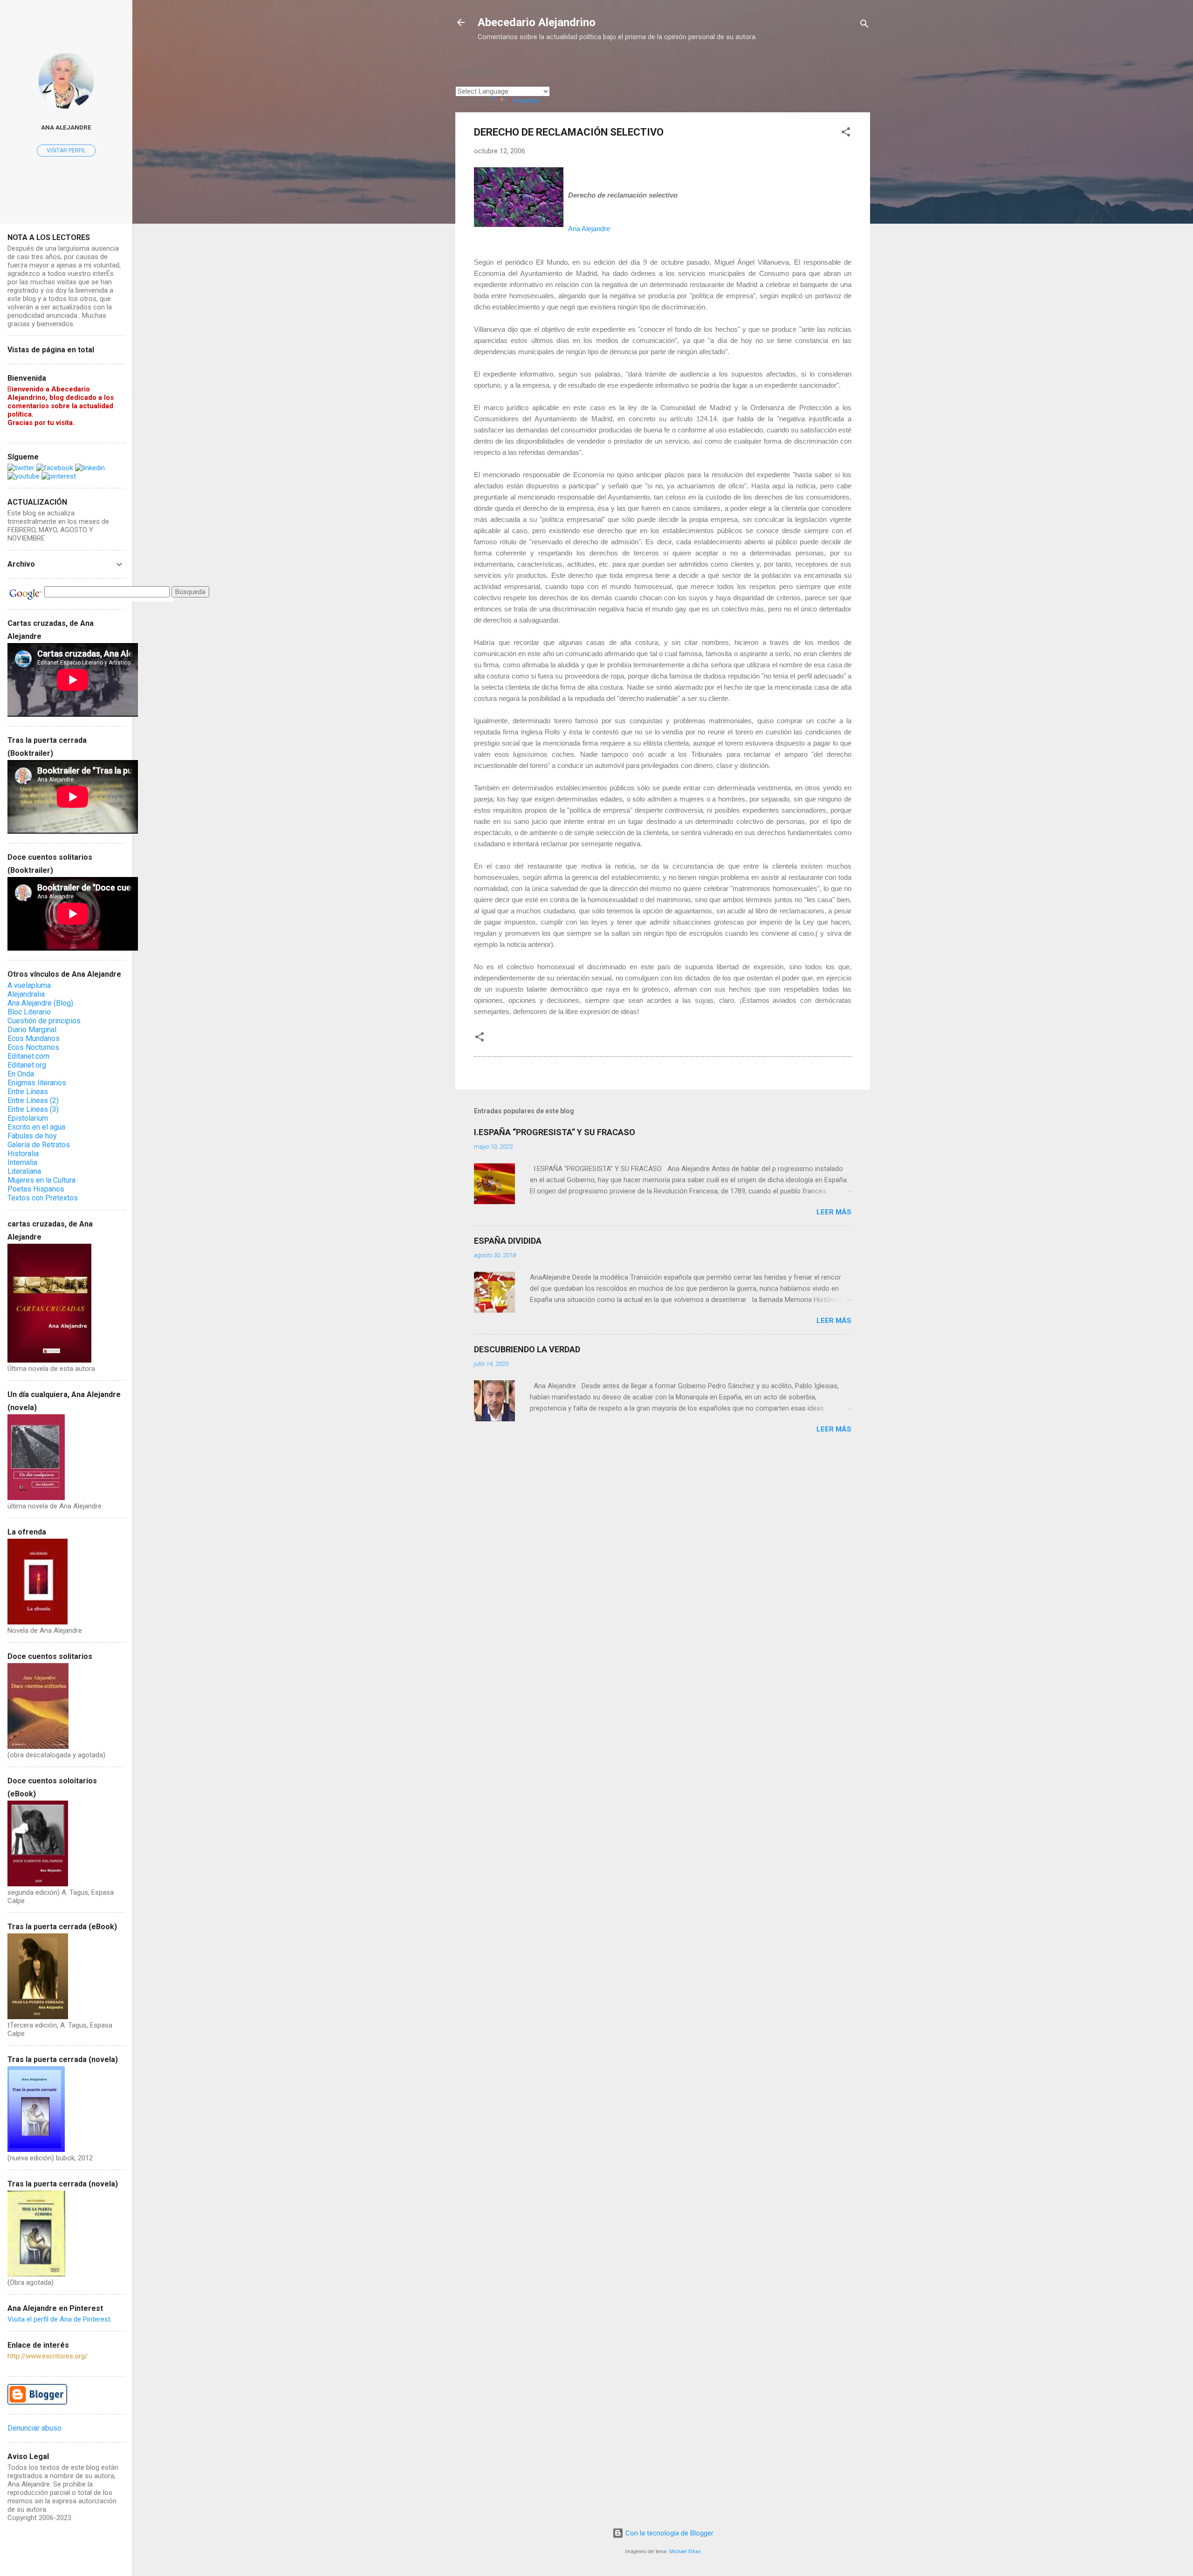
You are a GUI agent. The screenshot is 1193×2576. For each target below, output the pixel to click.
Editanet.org (27, 1065)
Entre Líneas (28, 1092)
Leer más (834, 1212)
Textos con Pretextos (43, 1198)
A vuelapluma (29, 985)
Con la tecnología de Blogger (668, 2533)
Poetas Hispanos (36, 1189)
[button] (846, 134)
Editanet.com (28, 1056)
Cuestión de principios (44, 1021)
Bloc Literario (29, 1012)
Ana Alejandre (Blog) (40, 1003)
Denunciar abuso (34, 2428)
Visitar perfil (66, 151)
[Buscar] (864, 25)
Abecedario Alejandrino (537, 22)
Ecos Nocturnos (33, 1047)
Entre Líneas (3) (33, 1109)
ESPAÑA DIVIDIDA (508, 1241)
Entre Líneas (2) (33, 1100)
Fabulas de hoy (32, 1136)
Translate (526, 101)
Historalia (23, 1154)
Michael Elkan (685, 2552)
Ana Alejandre (66, 127)
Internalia (22, 1162)
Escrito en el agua (36, 1127)
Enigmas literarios (37, 1083)
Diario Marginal (32, 1030)
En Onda (21, 1074)
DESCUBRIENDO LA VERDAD (527, 1349)
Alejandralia (26, 994)
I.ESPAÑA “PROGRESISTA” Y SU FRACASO (555, 1132)
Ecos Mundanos (34, 1038)
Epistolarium (28, 1118)
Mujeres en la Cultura (41, 1180)
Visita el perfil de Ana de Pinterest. (60, 2319)
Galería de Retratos (39, 1145)
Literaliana (24, 1171)
